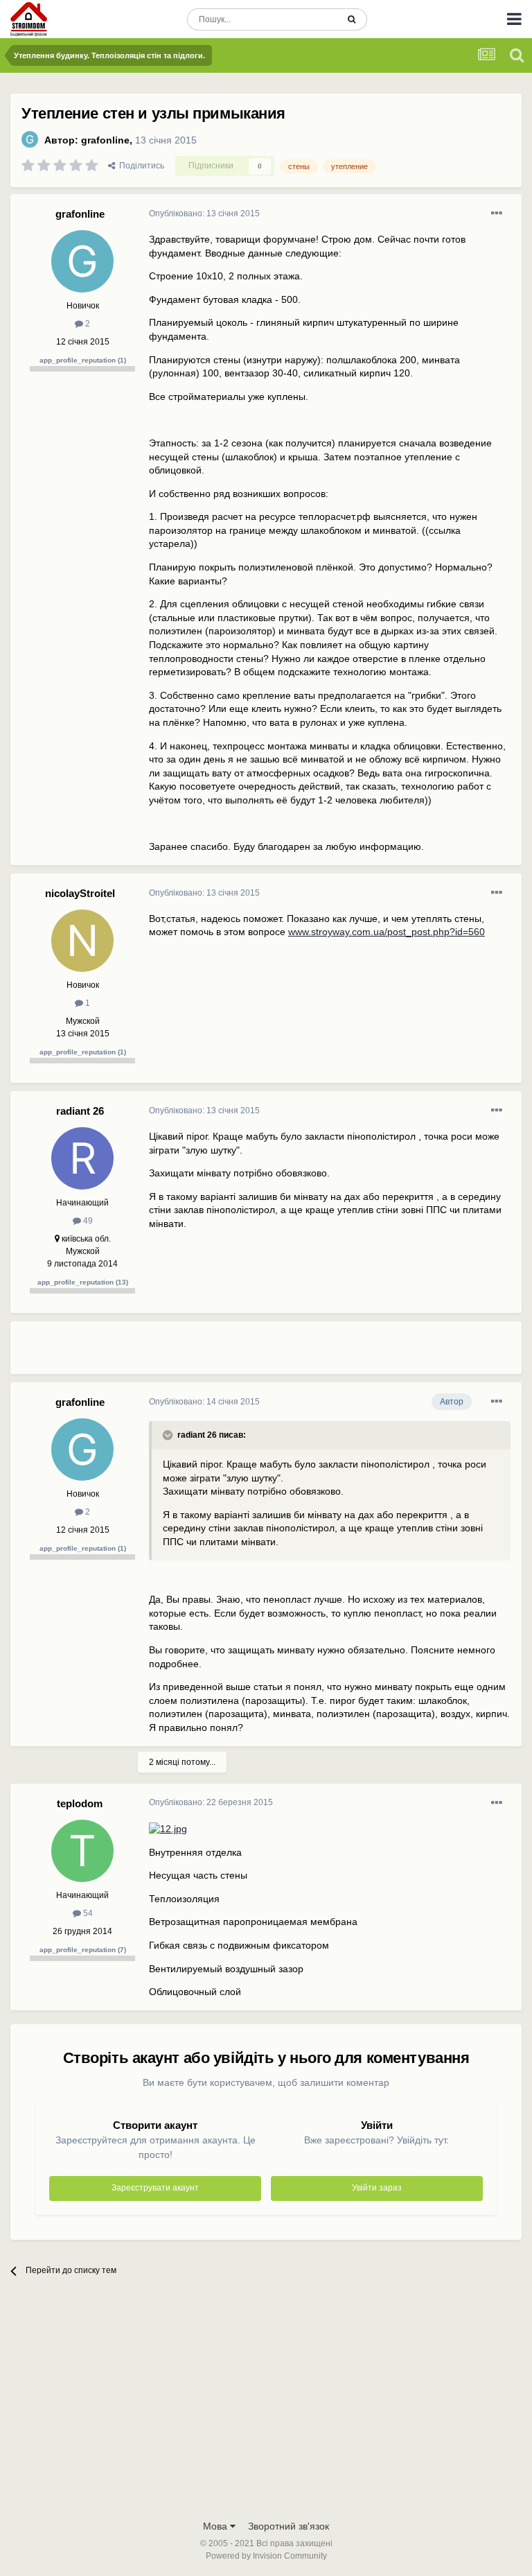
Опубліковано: (204, 214)
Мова (216, 2526)
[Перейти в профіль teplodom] (82, 1851)
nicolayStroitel (80, 893)
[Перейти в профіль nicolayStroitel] (82, 941)
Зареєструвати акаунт (155, 2188)
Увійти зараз (377, 2188)
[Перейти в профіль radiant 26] (82, 1158)
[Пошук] (352, 19)
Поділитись (140, 166)
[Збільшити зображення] (168, 1829)
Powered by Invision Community (266, 2556)
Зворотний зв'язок (289, 2526)
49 (87, 1221)
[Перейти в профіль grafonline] (30, 139)
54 (87, 1913)
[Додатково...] (497, 214)
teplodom (80, 1803)
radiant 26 (80, 1111)
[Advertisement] (311, 1353)
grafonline (105, 140)
